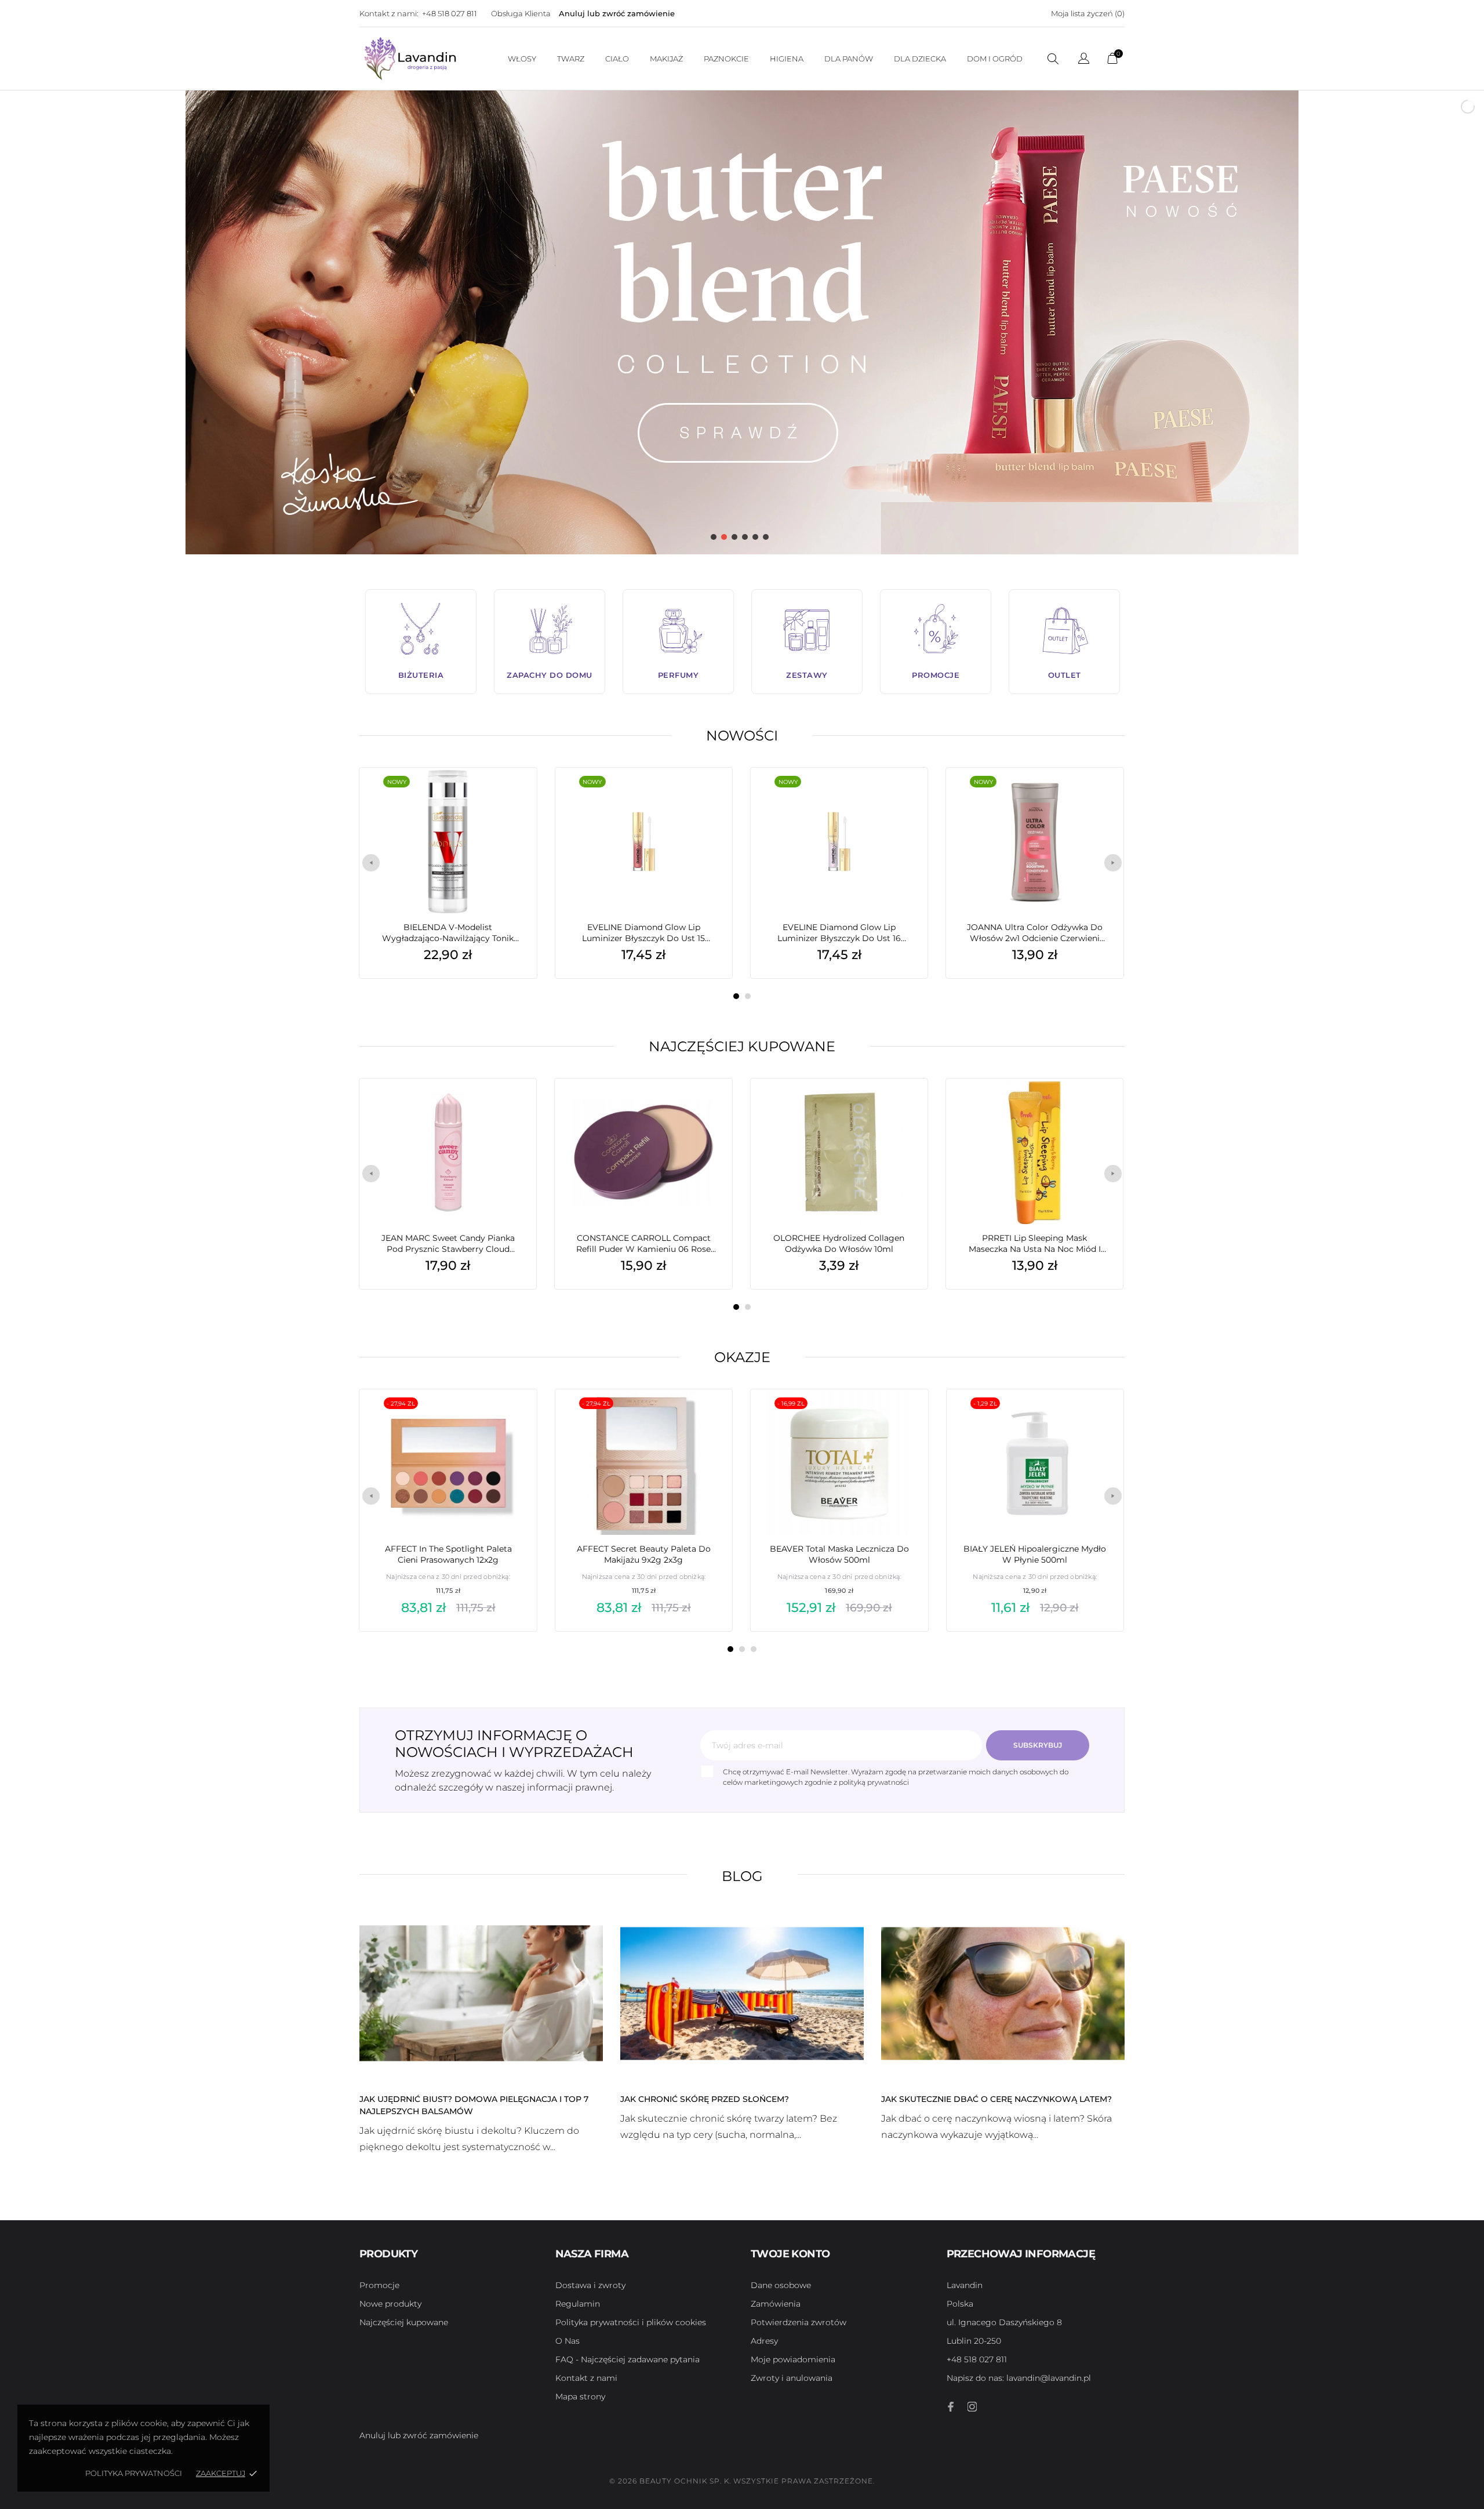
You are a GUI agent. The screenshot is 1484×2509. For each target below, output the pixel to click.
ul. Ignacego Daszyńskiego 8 (1004, 2322)
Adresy (764, 2341)
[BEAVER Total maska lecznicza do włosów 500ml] (901, 1418)
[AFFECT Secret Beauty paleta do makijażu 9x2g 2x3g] (706, 1418)
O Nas (568, 2341)
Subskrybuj (1038, 1745)
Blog (742, 1876)
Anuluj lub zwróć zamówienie (617, 13)
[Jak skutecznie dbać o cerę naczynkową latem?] (1003, 1992)
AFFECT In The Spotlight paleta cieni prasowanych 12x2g (448, 1554)
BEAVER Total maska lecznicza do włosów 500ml (839, 1554)
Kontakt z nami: (389, 13)
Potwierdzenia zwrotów (799, 2322)
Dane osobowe (781, 2285)
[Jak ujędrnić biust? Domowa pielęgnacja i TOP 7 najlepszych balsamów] (481, 1992)
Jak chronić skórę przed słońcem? (705, 2099)
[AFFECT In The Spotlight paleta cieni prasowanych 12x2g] (511, 1418)
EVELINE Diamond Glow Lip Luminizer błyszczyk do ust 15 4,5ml (643, 933)
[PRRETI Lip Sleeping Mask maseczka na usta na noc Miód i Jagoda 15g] (1097, 1108)
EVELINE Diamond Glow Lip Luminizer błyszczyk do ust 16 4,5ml (839, 933)
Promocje (379, 2285)
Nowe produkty (390, 2304)
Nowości (742, 736)
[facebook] (951, 2407)
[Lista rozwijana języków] (1084, 60)
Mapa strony (580, 2397)
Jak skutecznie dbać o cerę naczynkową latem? (996, 2099)
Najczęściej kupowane (742, 1046)
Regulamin (578, 2304)
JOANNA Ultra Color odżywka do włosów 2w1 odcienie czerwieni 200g (1035, 933)
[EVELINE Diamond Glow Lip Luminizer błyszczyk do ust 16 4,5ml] (901, 797)
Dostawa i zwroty (590, 2285)
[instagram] (972, 2407)
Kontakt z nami (586, 2378)
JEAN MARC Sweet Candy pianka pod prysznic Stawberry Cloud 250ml (448, 1244)
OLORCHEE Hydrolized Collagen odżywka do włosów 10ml (839, 1243)
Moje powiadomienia (793, 2359)
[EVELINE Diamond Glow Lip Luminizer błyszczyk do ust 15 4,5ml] (706, 797)
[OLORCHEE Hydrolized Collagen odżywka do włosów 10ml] (901, 1108)
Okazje (742, 1357)
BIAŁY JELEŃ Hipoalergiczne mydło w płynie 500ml (1035, 1554)
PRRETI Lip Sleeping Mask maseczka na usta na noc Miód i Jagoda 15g (1035, 1244)
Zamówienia (776, 2304)
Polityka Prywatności (134, 2473)
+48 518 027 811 (450, 13)
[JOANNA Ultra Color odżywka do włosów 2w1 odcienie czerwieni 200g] (1097, 797)
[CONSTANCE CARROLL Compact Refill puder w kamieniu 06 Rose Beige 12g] (706, 1108)
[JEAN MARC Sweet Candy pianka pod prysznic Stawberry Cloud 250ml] (510, 1108)
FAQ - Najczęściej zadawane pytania (628, 2359)
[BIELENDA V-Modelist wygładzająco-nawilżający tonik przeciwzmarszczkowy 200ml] (510, 797)
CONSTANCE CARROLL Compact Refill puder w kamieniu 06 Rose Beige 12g (643, 1244)
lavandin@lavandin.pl (1019, 2378)
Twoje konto (790, 2254)
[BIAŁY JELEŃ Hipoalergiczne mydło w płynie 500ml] (1097, 1418)
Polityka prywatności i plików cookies (631, 2322)
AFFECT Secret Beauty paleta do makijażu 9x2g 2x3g (644, 1554)
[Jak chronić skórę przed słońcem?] (742, 1992)
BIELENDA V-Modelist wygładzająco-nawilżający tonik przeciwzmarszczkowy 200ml (448, 933)
